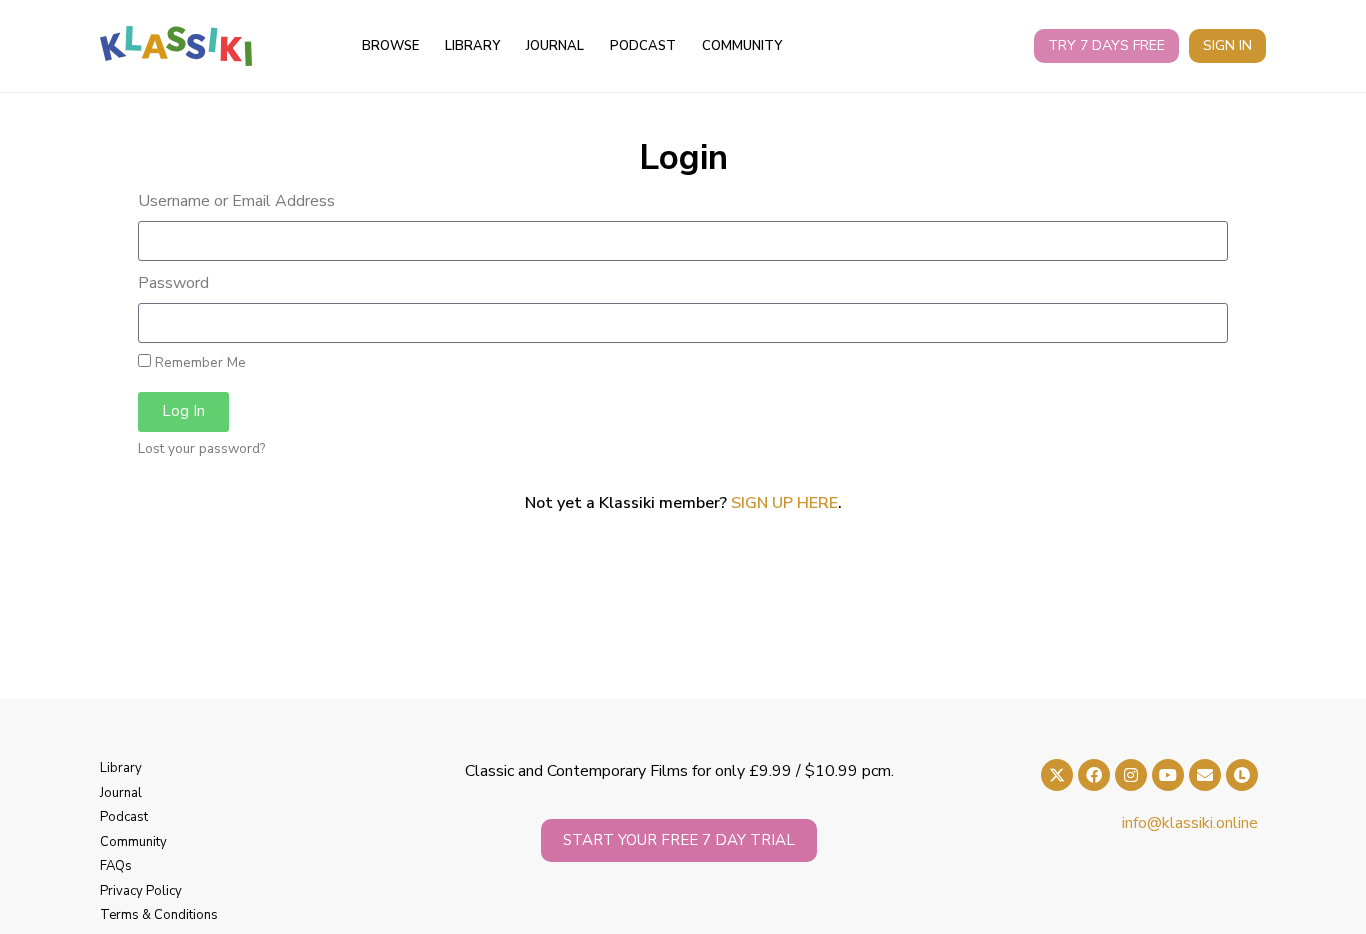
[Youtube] (1168, 775)
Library (472, 46)
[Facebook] (1094, 775)
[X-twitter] (1057, 775)
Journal (555, 46)
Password (173, 283)
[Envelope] (1205, 775)
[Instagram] (1131, 775)
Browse (390, 46)
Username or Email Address (236, 201)
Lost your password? (201, 449)
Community (742, 46)
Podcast (643, 46)
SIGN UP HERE (784, 503)
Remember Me (198, 362)
